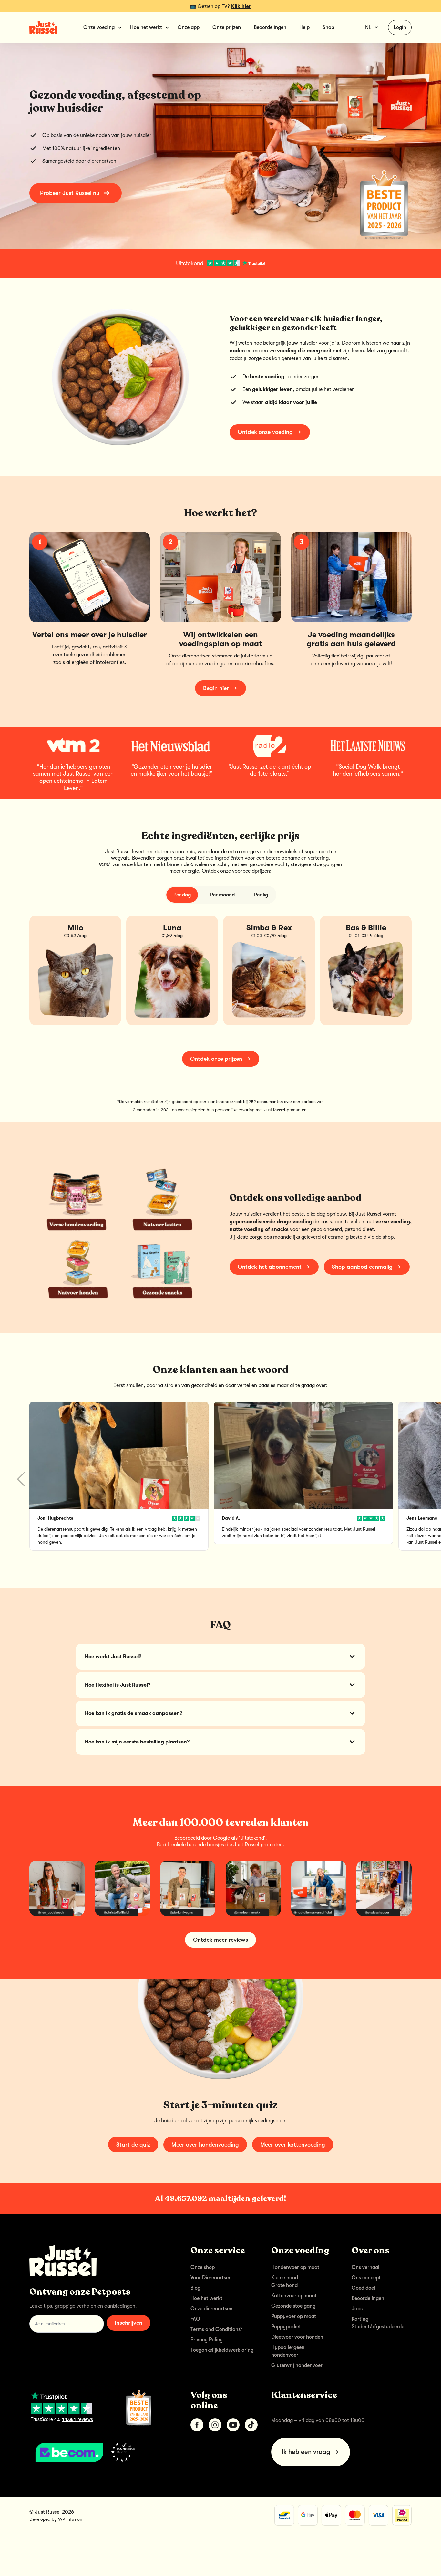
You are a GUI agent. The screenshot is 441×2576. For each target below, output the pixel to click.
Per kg (261, 895)
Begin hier (216, 688)
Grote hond (284, 2285)
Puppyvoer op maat (294, 2316)
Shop (328, 27)
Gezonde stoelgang (293, 2306)
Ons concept (366, 2278)
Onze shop (203, 2267)
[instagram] (215, 2425)
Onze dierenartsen (211, 2309)
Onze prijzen (227, 27)
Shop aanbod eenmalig (362, 1267)
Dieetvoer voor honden (297, 2337)
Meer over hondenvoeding (205, 2145)
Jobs (357, 2309)
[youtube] (233, 2425)
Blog (195, 2288)
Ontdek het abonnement (270, 1267)
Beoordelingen (270, 27)
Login (400, 27)
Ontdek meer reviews (221, 1940)
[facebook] (197, 2425)
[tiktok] (251, 2425)
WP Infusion (70, 2519)
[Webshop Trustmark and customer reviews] (100, 2452)
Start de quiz (133, 2145)
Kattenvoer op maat (294, 2296)
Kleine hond (285, 2278)
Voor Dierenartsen (211, 2278)
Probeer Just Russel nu (70, 193)
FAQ (195, 2319)
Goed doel (363, 2288)
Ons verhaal (365, 2267)
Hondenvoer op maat (295, 2267)
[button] (420, 1479)
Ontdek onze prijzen (216, 1059)
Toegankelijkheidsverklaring (222, 2350)
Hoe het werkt (206, 2298)
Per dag (182, 895)
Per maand (222, 895)
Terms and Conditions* (216, 2329)
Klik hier (241, 6)
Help (304, 27)
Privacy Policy (207, 2340)
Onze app (189, 27)
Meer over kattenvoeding (293, 2145)
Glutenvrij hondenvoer (297, 2365)
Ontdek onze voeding (265, 432)
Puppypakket (286, 2327)
